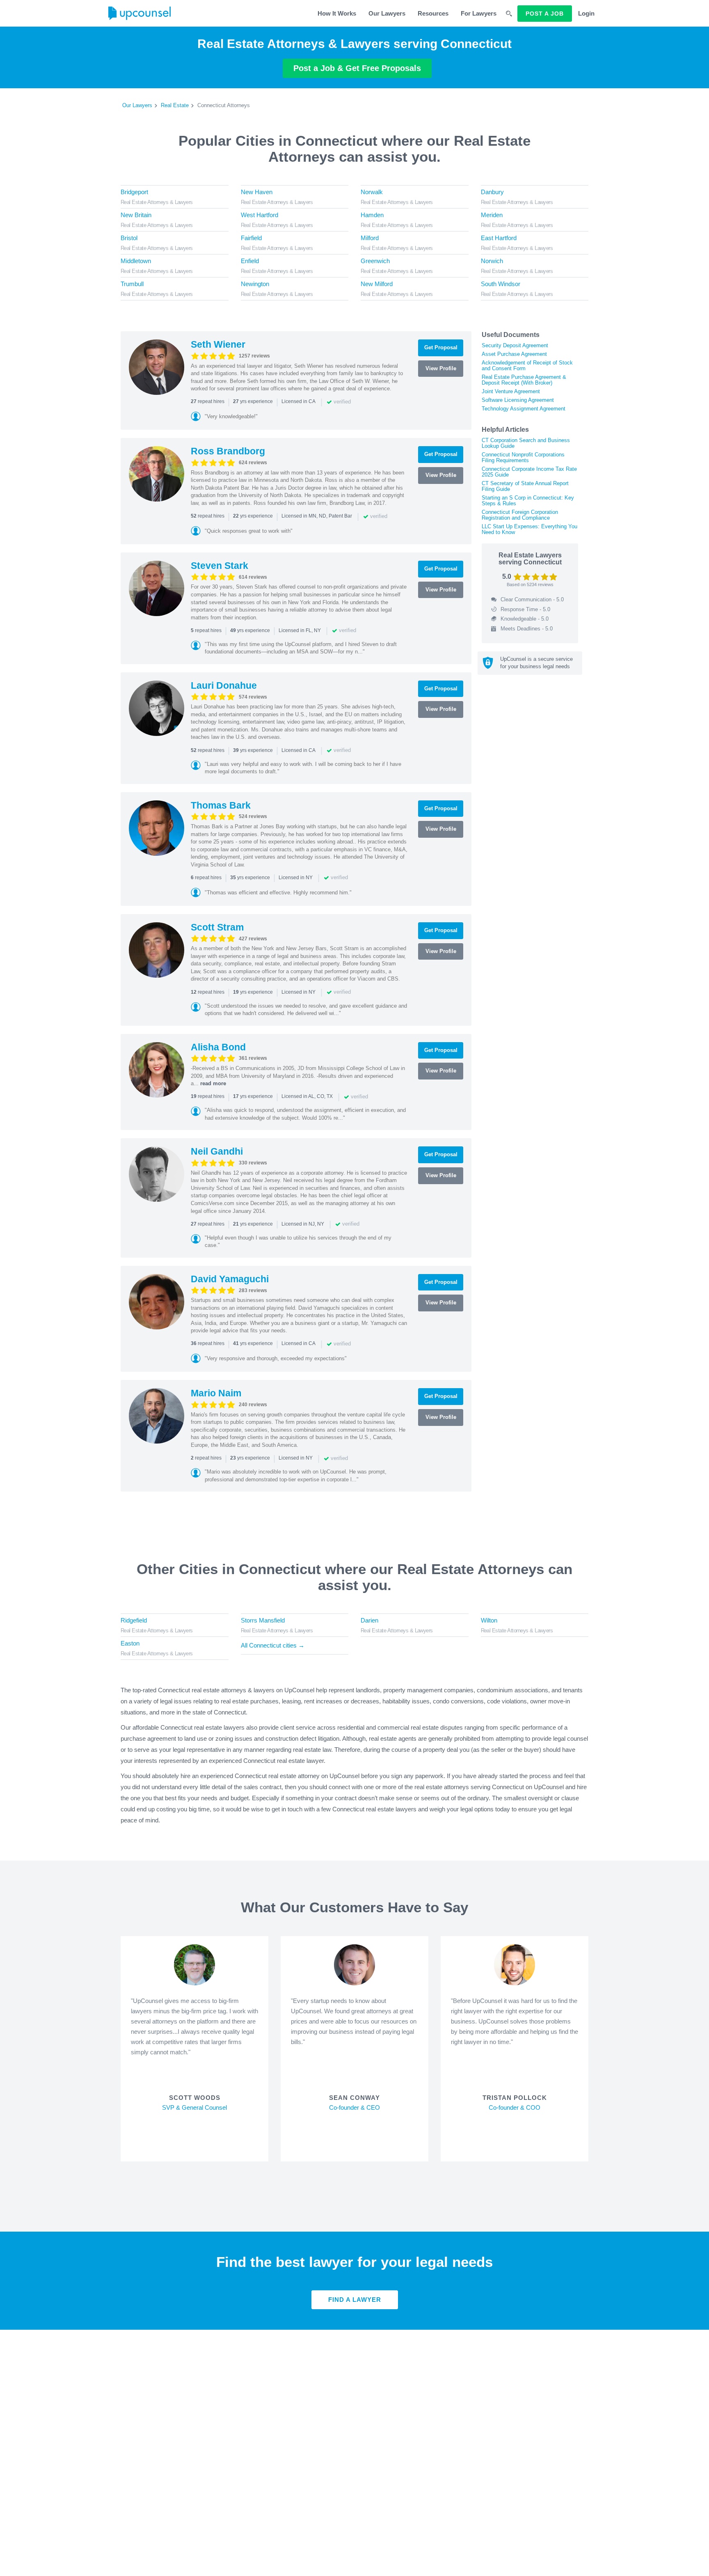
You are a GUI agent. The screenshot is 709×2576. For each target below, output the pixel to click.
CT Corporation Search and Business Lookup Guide (526, 443)
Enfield (250, 261)
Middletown (136, 261)
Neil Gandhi (217, 1151)
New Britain (136, 215)
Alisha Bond (218, 1047)
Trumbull (132, 284)
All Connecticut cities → (273, 1645)
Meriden (492, 215)
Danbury (492, 192)
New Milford (377, 284)
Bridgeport (134, 192)
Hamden (372, 215)
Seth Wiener (218, 344)
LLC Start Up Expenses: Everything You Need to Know (529, 529)
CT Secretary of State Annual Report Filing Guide (525, 486)
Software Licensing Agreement (518, 400)
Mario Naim (216, 1393)
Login (586, 13)
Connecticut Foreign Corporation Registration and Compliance (520, 515)
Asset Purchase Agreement (514, 354)
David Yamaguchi (230, 1279)
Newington (255, 284)
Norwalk (372, 192)
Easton (130, 1643)
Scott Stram (217, 927)
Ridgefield (134, 1620)
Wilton (489, 1620)
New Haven (257, 192)
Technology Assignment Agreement (524, 409)
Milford (370, 238)
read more (213, 1083)
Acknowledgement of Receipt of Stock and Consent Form (527, 366)
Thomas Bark (221, 805)
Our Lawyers (387, 13)
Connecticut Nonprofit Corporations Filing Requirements (523, 457)
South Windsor (501, 284)
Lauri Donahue (224, 685)
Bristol (129, 238)
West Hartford (260, 215)
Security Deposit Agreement (515, 345)
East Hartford (499, 238)
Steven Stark (220, 566)
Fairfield (251, 238)
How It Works (337, 13)
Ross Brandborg (228, 451)
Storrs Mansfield (263, 1620)
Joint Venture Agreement (511, 391)
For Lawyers (479, 13)
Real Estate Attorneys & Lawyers (157, 202)
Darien (369, 1620)
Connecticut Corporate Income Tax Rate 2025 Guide (529, 472)
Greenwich (375, 261)
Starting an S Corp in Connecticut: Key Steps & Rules (528, 501)
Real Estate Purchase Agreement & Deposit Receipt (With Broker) (524, 380)
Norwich (492, 261)
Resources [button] (433, 13)
